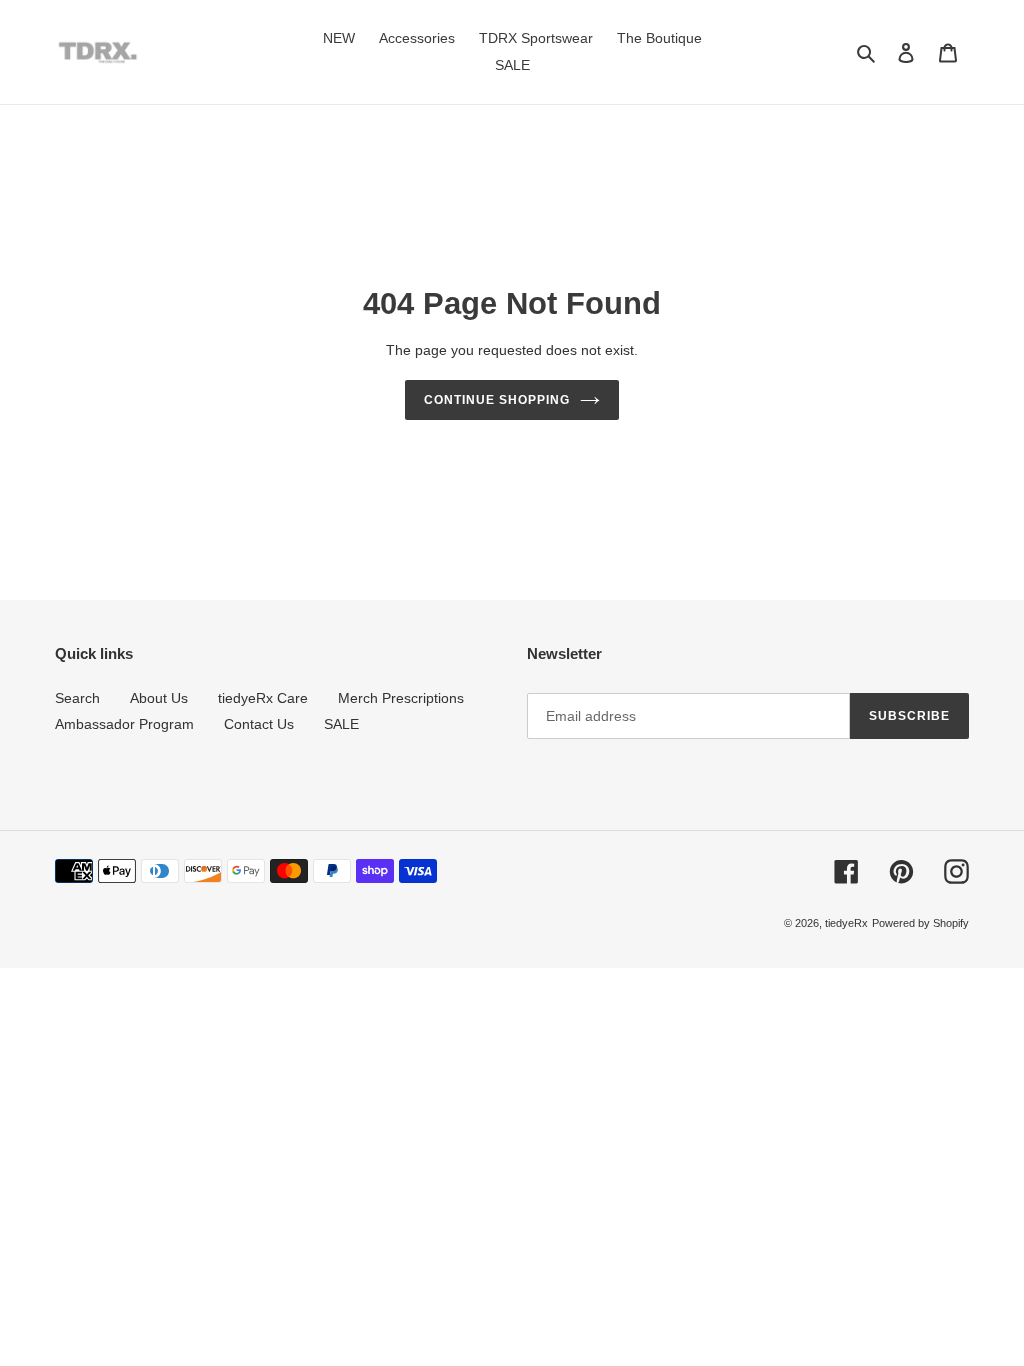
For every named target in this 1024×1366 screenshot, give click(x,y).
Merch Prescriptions (401, 698)
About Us (159, 698)
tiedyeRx (846, 923)
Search (77, 698)
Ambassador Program (124, 724)
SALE (341, 724)
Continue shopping (496, 400)
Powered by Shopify (920, 923)
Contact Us (259, 724)
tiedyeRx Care (263, 698)
